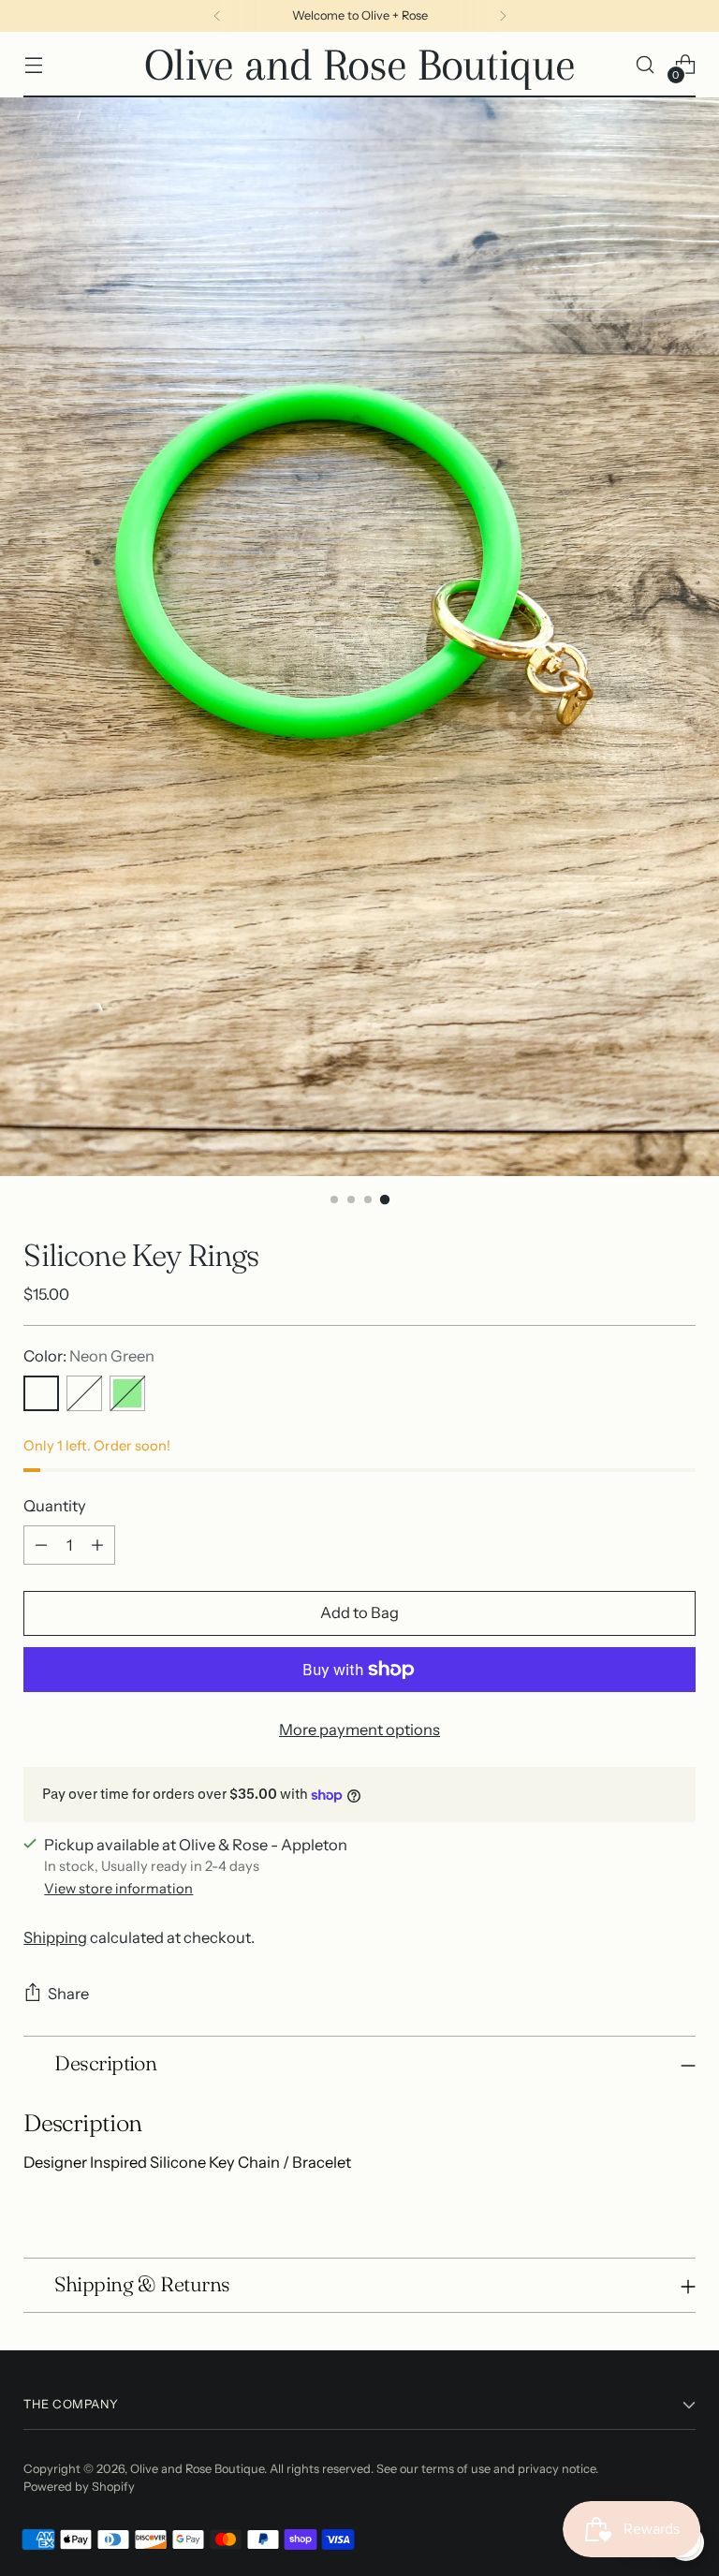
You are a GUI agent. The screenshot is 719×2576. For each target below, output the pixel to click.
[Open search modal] (646, 65)
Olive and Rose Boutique (197, 2469)
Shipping (55, 1937)
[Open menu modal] (33, 65)
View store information (118, 1889)
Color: (89, 1356)
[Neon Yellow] (84, 1393)
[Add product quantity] (97, 1545)
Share (68, 1994)
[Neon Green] (41, 1393)
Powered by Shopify (79, 2487)
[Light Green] (127, 1393)
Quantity (55, 1506)
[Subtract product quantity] (41, 1545)
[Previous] (217, 16)
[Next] (503, 16)
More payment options (359, 1730)
